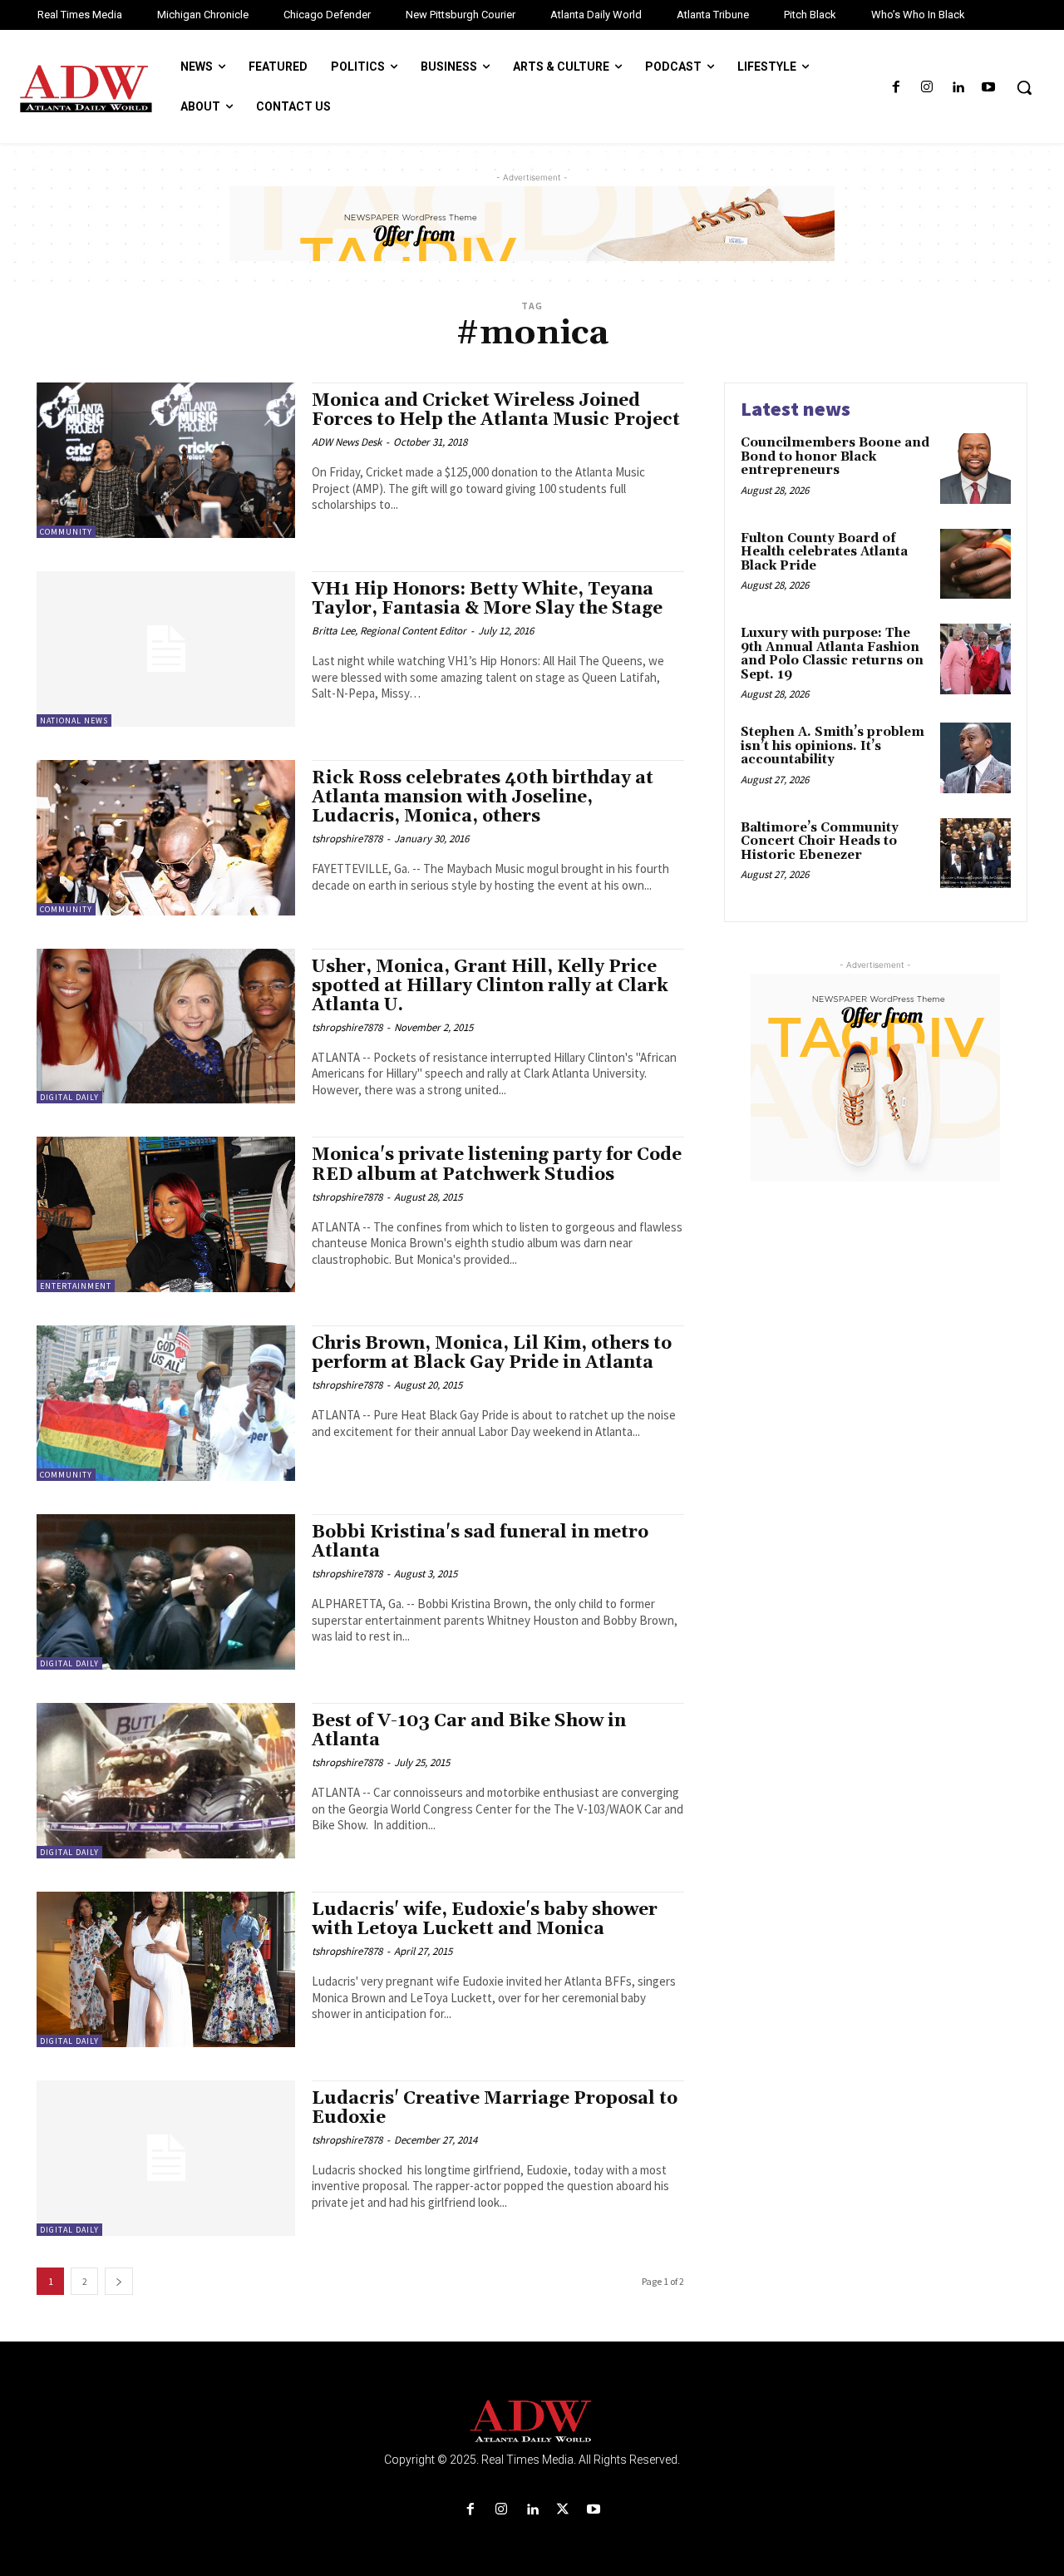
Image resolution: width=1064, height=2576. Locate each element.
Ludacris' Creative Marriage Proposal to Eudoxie (495, 2108)
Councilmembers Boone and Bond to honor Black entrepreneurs (835, 456)
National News (74, 720)
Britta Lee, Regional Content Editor (389, 631)
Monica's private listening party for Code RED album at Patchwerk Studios (497, 1165)
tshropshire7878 (347, 839)
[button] (1024, 87)
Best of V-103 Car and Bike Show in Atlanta (469, 1731)
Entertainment (76, 1286)
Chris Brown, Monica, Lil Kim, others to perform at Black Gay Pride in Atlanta (492, 1353)
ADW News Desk (347, 442)
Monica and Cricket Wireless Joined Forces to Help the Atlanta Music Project (496, 410)
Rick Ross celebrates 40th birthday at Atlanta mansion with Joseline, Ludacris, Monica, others (483, 797)
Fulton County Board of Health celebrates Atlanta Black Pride (824, 552)
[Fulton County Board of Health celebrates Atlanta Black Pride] (975, 564)
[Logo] (532, 2422)
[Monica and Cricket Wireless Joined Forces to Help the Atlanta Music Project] (166, 460)
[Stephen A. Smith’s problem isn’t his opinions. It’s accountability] (975, 758)
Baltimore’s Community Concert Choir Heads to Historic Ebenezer (820, 841)
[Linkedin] (958, 88)
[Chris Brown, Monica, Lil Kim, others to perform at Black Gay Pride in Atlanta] (166, 1403)
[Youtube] (989, 88)
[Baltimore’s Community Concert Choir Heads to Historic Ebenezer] (975, 854)
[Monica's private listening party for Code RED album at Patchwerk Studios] (166, 1214)
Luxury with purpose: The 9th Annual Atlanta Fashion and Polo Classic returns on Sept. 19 (832, 654)
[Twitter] (563, 2510)
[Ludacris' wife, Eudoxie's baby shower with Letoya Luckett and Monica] (166, 1969)
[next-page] (119, 2281)
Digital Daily (69, 1097)
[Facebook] (896, 88)
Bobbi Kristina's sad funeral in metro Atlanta (480, 1542)
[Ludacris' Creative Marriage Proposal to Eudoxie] (166, 2158)
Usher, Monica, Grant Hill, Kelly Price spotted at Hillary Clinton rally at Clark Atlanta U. (490, 986)
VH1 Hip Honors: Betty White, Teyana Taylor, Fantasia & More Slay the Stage (487, 599)
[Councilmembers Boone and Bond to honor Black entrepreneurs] (975, 469)
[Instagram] (926, 88)
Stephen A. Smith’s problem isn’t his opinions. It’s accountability (832, 746)
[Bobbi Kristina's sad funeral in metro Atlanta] (166, 1592)
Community (66, 532)
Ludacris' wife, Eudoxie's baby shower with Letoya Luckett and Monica (485, 1920)
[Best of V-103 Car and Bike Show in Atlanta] (166, 1781)
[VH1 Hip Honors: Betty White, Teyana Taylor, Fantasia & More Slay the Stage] (166, 649)
